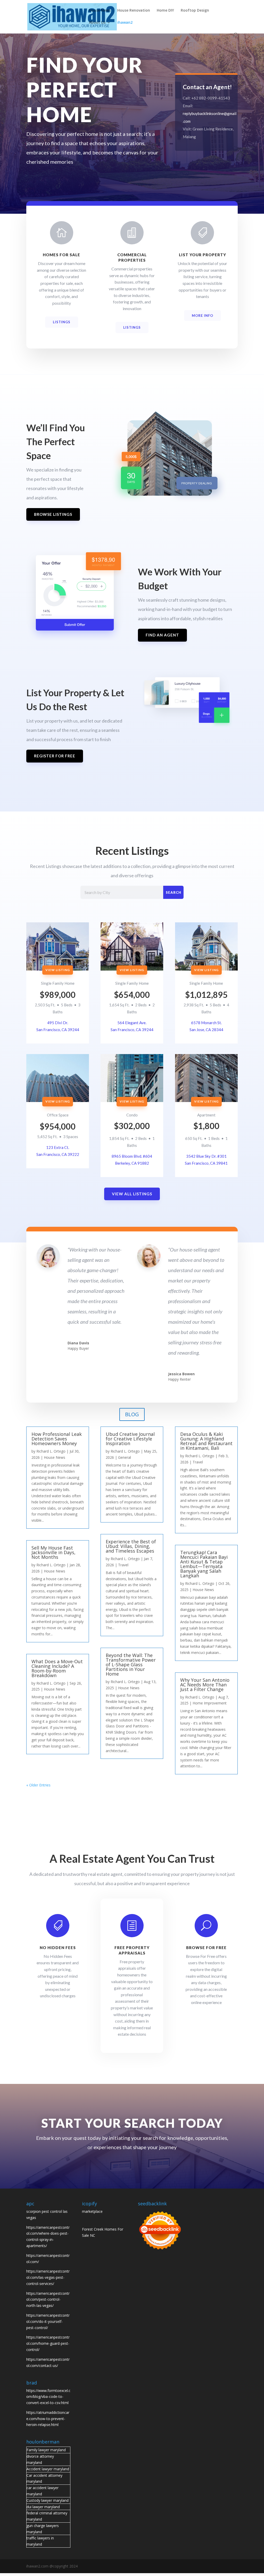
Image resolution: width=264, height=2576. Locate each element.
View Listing (58, 970)
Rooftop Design (195, 11)
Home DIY (165, 11)
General (125, 1457)
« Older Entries (38, 1785)
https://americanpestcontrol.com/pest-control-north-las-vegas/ (48, 2300)
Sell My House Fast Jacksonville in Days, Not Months (53, 1552)
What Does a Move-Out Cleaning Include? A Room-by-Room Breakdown (57, 1668)
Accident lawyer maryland (48, 2469)
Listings (62, 322)
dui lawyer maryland (43, 2507)
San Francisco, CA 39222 (58, 1154)
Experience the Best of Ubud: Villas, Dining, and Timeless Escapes (131, 1546)
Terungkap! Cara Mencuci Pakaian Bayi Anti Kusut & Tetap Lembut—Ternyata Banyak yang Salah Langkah (204, 1564)
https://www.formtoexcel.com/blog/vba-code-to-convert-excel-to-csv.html (48, 2397)
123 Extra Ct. (58, 1147)
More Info (203, 316)
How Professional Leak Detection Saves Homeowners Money (57, 1439)
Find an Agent (162, 635)
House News (100, 11)
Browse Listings (53, 514)
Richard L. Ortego (51, 1451)
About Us (97, 23)
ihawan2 (125, 23)
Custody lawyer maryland (48, 2500)
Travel (123, 1565)
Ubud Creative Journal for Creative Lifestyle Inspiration (130, 1439)
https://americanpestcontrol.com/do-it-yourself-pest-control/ (48, 2321)
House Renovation (134, 11)
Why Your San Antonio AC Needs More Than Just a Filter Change (205, 1685)
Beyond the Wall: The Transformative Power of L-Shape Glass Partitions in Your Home (131, 1664)
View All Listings (132, 1194)
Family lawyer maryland (46, 2450)
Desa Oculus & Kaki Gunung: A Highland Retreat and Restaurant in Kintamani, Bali (206, 1441)
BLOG (132, 1414)
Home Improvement (210, 1703)
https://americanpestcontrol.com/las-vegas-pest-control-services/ (48, 2277)
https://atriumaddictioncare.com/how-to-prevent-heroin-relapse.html (48, 2419)
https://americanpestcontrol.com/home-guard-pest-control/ (48, 2343)
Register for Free (55, 756)
